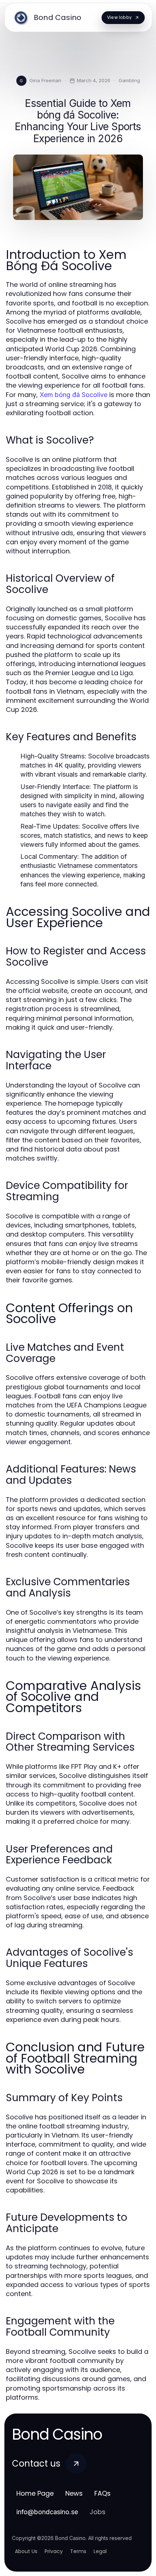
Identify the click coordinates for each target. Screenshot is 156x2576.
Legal (100, 2551)
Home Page (35, 2493)
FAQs (102, 2493)
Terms (78, 2551)
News (74, 2493)
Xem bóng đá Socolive (73, 395)
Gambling (129, 80)
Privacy (54, 2551)
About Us (26, 2551)
